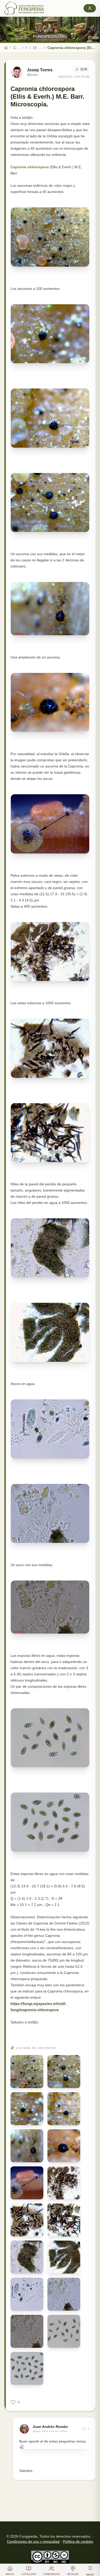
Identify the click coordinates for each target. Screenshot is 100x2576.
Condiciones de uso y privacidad (33, 2541)
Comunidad (17, 48)
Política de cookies (78, 2541)
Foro (26, 48)
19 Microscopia (37, 48)
